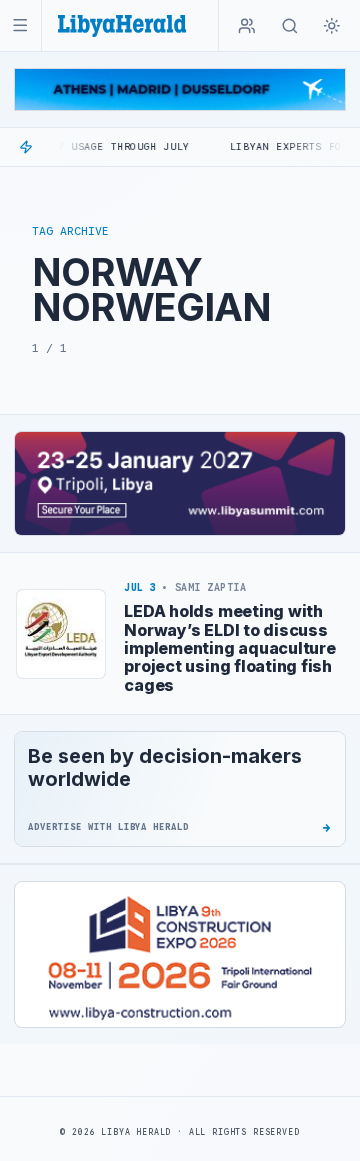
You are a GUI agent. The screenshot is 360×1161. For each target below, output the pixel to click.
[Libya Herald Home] (122, 25)
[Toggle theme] (332, 26)
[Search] (290, 26)
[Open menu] (20, 25)
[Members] (247, 26)
